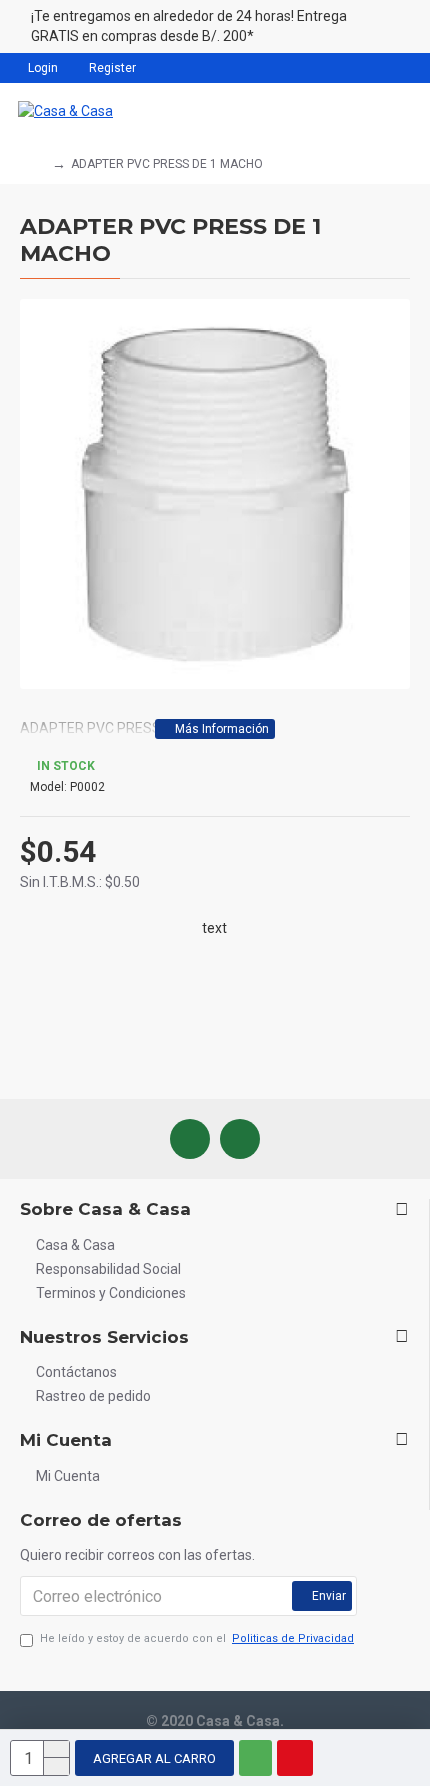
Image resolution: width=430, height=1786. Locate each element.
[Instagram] (240, 1139)
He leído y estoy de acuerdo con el (197, 1638)
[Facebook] (190, 1139)
